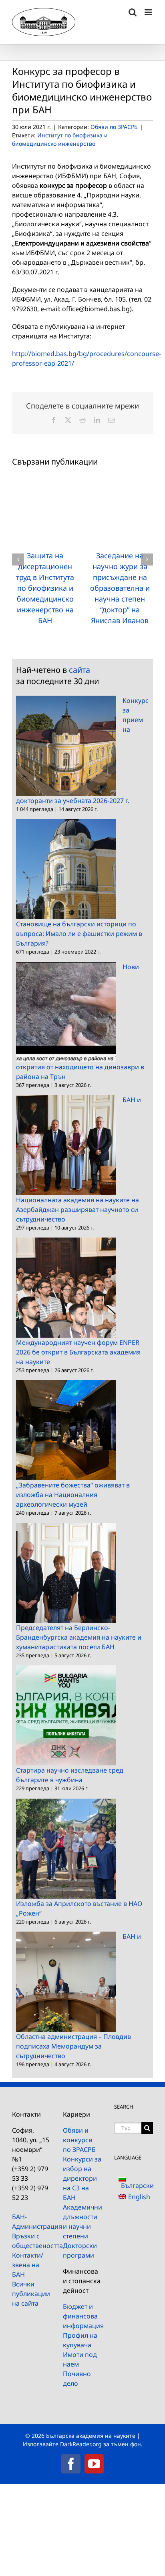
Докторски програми (80, 2250)
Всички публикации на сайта (31, 2294)
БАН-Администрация (31, 2222)
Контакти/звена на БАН (28, 2265)
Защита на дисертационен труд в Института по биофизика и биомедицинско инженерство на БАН (45, 588)
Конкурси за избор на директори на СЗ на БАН (82, 2178)
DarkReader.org (81, 2444)
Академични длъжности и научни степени (82, 2222)
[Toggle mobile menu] (149, 12)
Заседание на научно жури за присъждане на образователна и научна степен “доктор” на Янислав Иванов (120, 588)
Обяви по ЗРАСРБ (114, 127)
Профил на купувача (80, 2340)
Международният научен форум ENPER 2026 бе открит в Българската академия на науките (78, 1352)
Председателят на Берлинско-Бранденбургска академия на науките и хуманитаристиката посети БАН (79, 1637)
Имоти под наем (80, 2359)
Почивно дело (77, 2379)
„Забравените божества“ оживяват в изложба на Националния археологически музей (73, 1495)
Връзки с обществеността (31, 2241)
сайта (79, 670)
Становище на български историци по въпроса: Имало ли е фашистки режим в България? (79, 934)
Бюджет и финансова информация (82, 2316)
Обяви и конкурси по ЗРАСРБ (79, 2140)
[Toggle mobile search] (133, 12)
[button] (18, 559)
